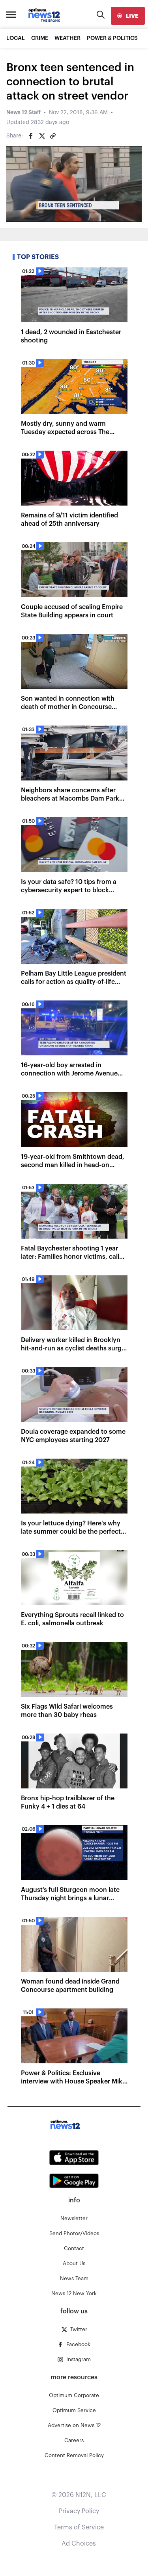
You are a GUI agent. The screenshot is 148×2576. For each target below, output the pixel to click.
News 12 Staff (23, 113)
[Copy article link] (53, 136)
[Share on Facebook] (31, 136)
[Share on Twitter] (42, 136)
